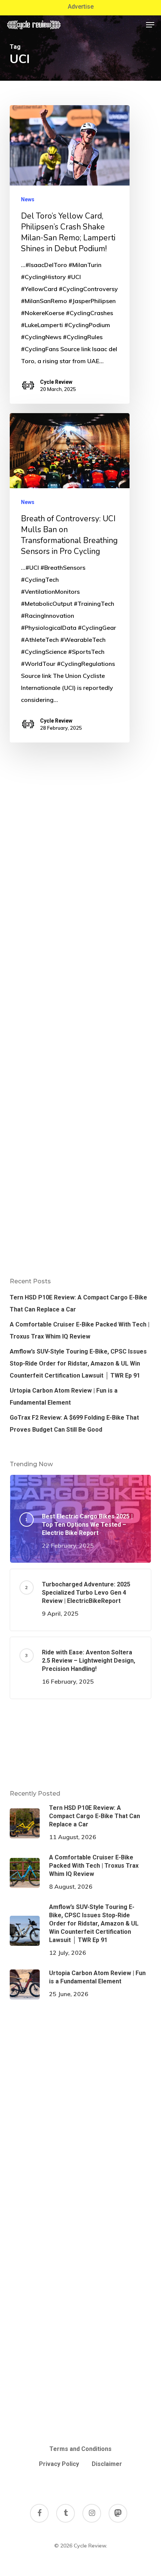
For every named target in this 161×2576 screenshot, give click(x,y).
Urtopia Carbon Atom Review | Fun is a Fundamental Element (64, 1397)
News (28, 199)
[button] (150, 25)
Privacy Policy (59, 2464)
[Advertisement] (80, 1744)
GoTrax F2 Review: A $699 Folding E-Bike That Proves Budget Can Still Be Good (74, 1424)
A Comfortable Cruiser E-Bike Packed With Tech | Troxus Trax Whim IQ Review (80, 1330)
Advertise (81, 7)
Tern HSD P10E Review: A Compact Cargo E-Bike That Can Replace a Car (78, 1303)
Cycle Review (56, 382)
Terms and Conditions (80, 2449)
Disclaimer (107, 2464)
